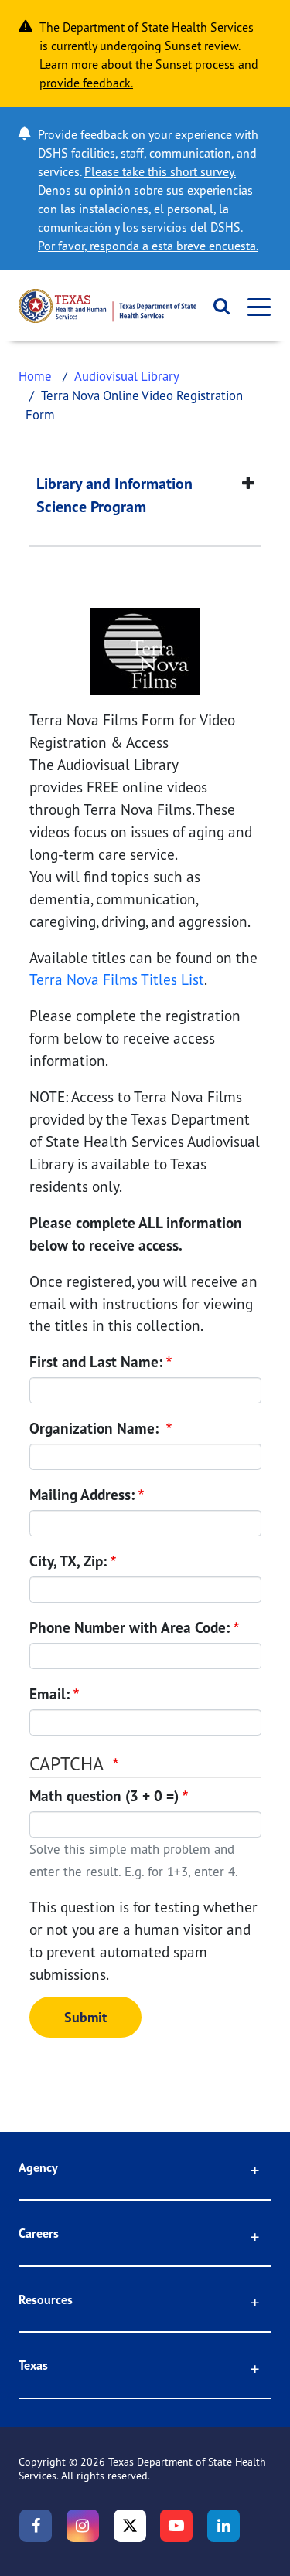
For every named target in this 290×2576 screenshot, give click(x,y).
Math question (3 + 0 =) (104, 1796)
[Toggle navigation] (254, 306)
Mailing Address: (82, 1495)
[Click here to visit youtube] (176, 2526)
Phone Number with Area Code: (130, 1627)
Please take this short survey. (160, 171)
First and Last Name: (96, 1362)
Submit (85, 2017)
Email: (49, 1694)
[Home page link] (107, 306)
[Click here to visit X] (130, 2526)
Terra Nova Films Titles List (117, 979)
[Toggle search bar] (217, 306)
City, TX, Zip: (68, 1561)
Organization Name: (96, 1428)
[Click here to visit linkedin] (223, 2526)
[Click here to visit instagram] (83, 2526)
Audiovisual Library (127, 376)
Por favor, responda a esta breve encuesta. (148, 246)
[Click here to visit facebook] (36, 2526)
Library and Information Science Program (114, 495)
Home (35, 376)
